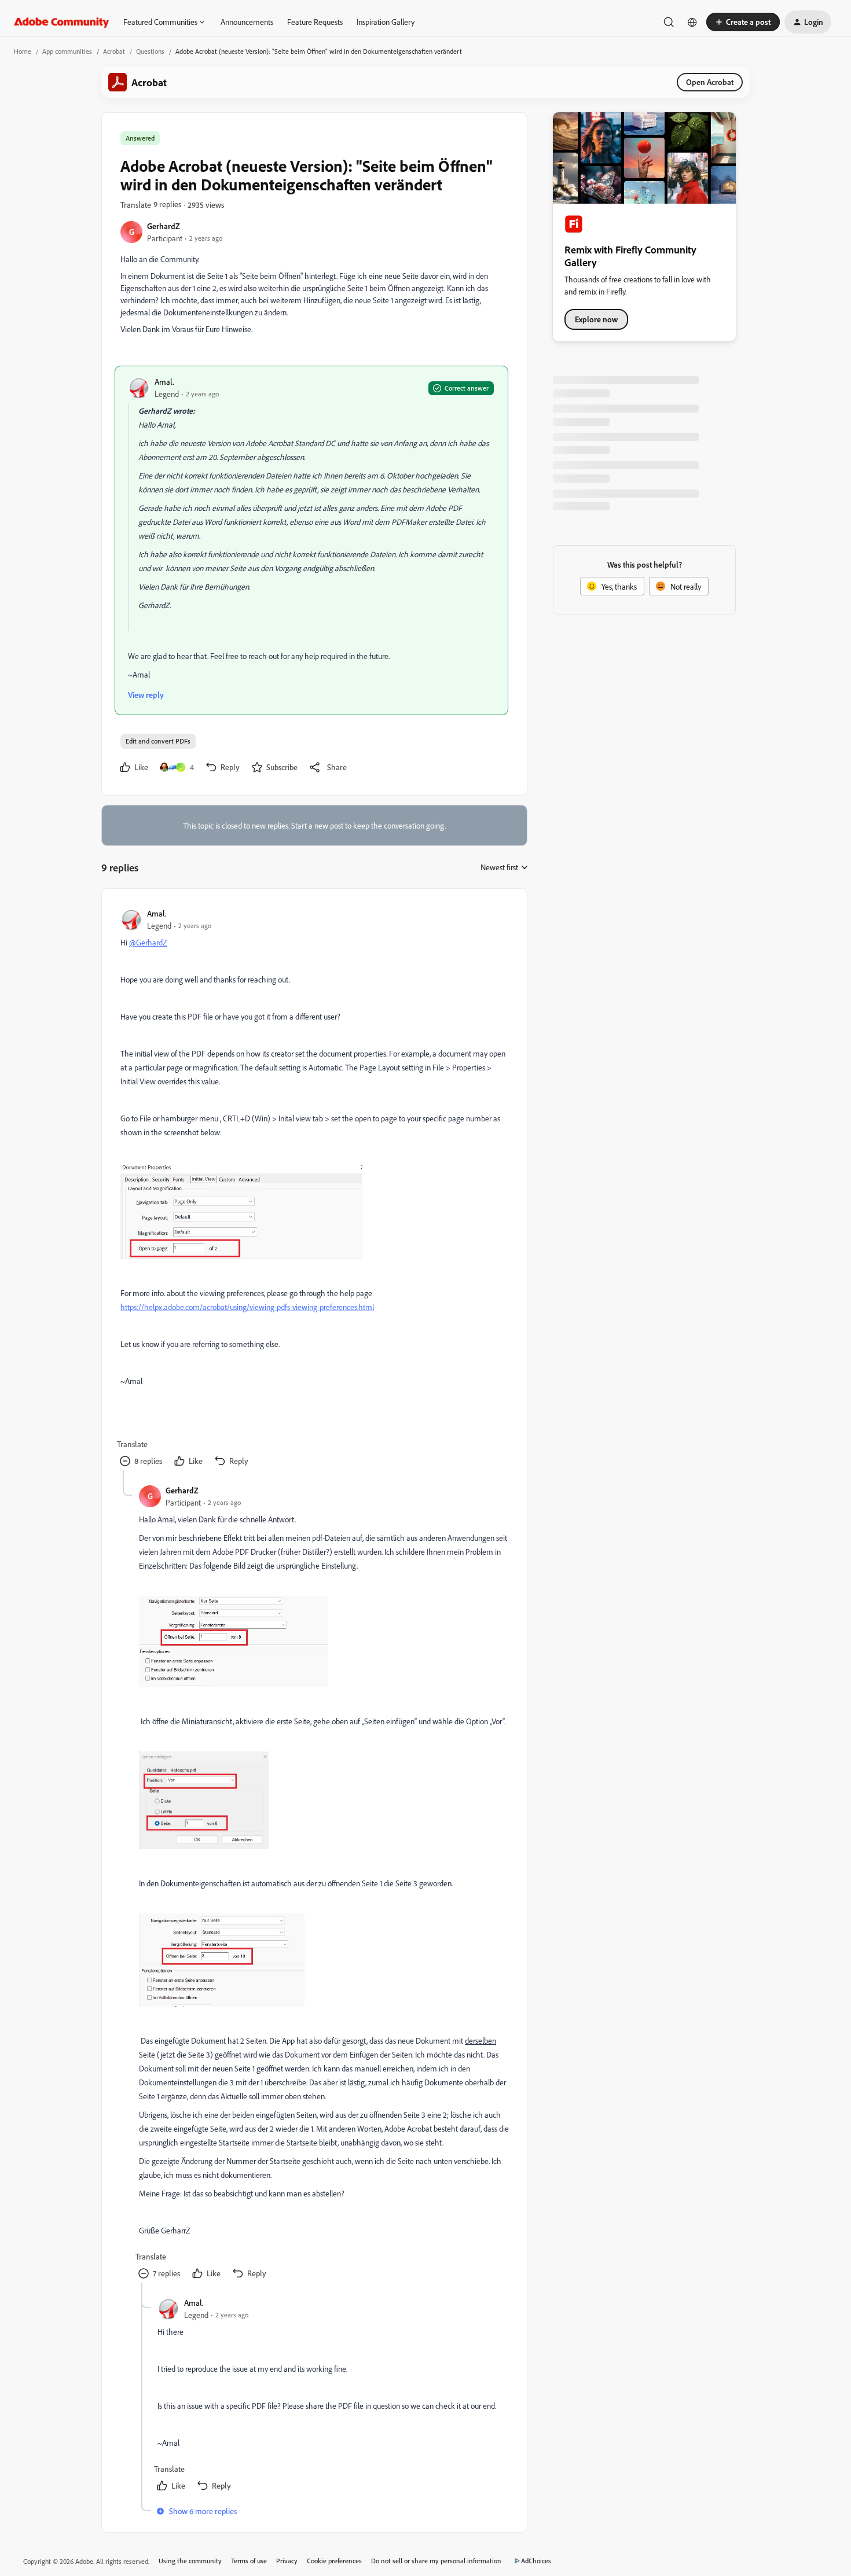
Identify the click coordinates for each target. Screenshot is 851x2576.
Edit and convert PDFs (158, 741)
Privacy (287, 2561)
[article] (314, 1189)
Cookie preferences (334, 2561)
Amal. (164, 382)
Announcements (247, 22)
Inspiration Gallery (386, 22)
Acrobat (114, 51)
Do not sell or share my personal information (436, 2561)
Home (23, 51)
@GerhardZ (148, 942)
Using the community (190, 2561)
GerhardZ (164, 226)
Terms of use (249, 2561)
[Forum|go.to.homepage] (62, 22)
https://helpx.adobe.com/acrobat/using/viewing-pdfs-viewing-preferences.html (247, 1307)
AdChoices (536, 2561)
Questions (150, 51)
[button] (743, 22)
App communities (67, 51)
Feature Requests (315, 22)
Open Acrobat (710, 82)
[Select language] (692, 22)
